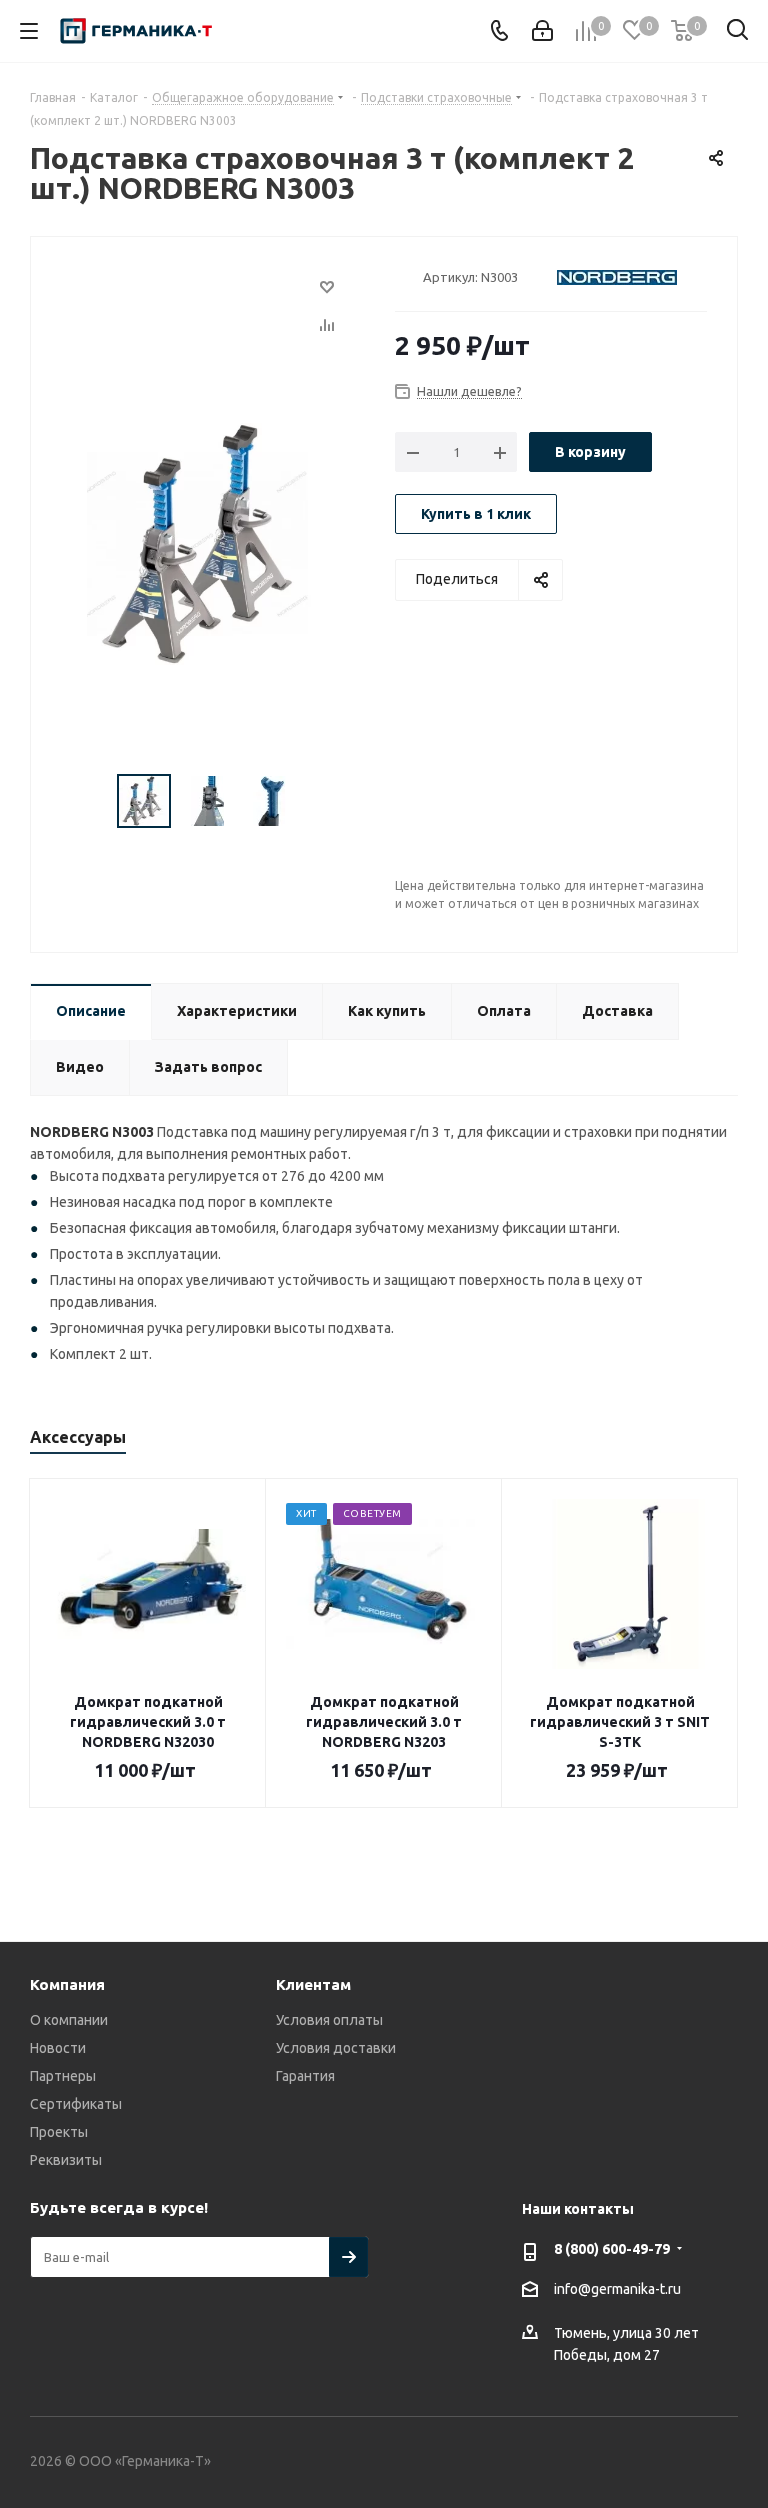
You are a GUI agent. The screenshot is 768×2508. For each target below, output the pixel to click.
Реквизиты (66, 2160)
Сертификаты (76, 2104)
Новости (58, 2048)
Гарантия (305, 2076)
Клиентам (313, 1984)
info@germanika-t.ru (617, 2289)
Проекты (59, 2132)
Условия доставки (336, 2048)
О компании (69, 2020)
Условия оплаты (329, 2020)
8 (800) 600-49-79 (612, 2249)
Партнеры (63, 2076)
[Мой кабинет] (542, 31)
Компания (67, 1984)
